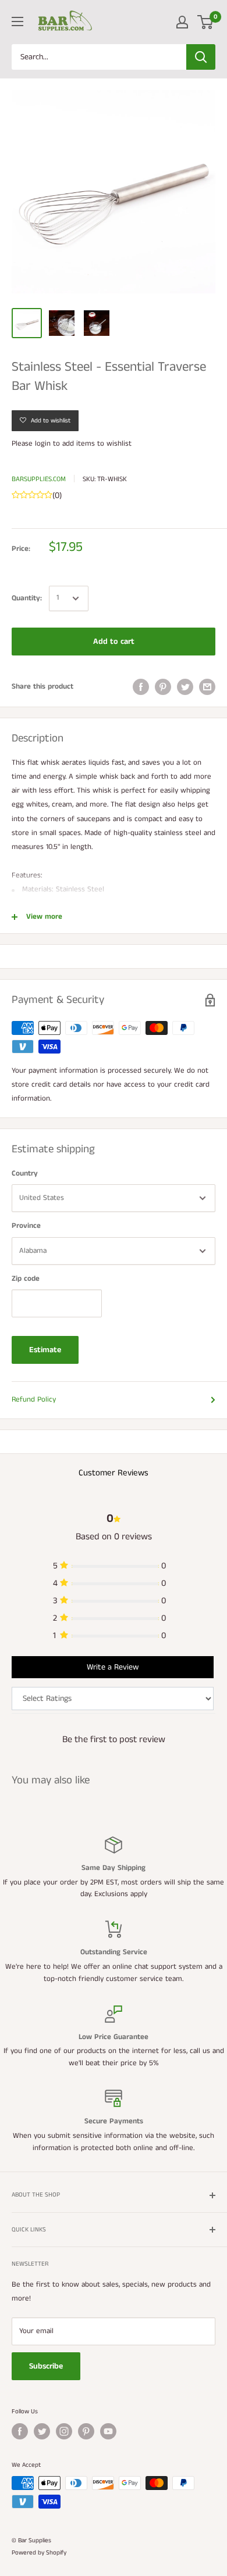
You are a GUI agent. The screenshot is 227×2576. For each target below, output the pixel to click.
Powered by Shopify (39, 2553)
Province (26, 1226)
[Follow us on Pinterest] (86, 2431)
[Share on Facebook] (141, 687)
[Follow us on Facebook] (20, 2431)
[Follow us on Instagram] (64, 2431)
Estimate (45, 1350)
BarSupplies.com (39, 479)
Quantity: (27, 598)
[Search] (201, 57)
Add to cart (114, 642)
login (43, 444)
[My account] (182, 22)
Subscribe (46, 2366)
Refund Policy (34, 1400)
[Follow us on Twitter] (42, 2431)
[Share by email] (207, 687)
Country (25, 1174)
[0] (206, 22)
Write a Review (113, 1667)
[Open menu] (17, 22)
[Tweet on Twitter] (185, 687)
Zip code (26, 1279)
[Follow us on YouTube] (108, 2431)
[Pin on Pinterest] (163, 687)
